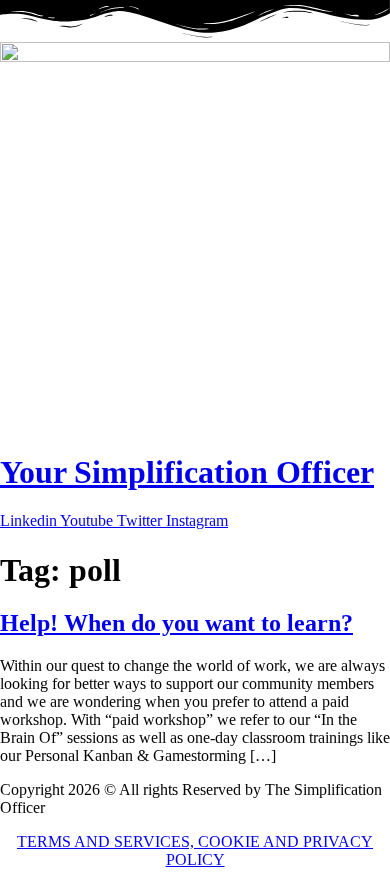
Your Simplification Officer (187, 472)
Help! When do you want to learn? (176, 623)
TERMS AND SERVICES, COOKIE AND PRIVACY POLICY (195, 850)
